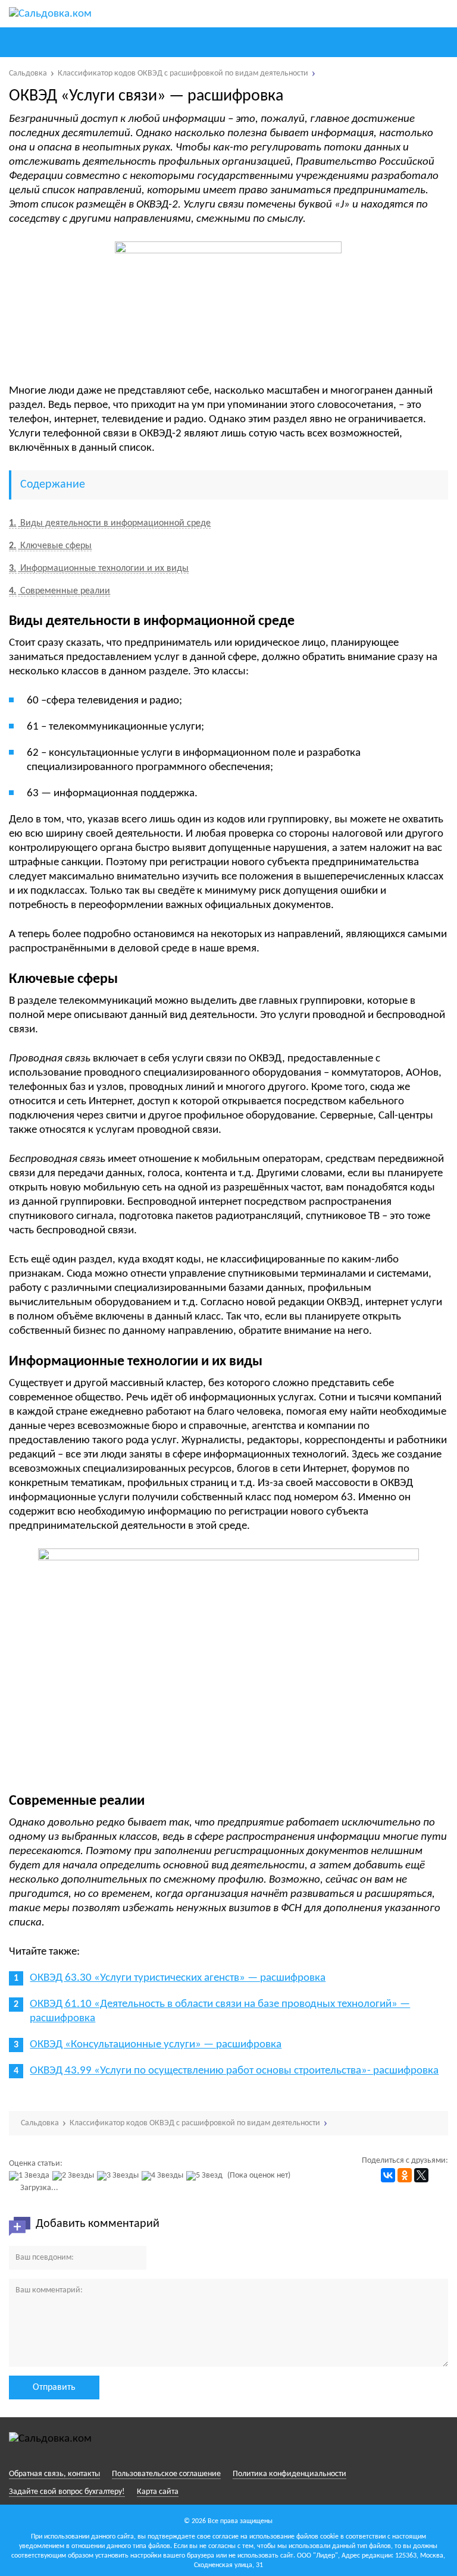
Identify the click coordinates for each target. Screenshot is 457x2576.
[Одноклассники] (405, 2175)
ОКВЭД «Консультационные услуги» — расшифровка (156, 2045)
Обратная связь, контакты (54, 2474)
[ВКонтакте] (388, 2175)
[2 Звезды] (75, 2176)
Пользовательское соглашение (166, 2474)
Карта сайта (158, 2492)
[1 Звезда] (31, 2176)
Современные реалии (60, 591)
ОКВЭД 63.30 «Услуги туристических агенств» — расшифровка (178, 1978)
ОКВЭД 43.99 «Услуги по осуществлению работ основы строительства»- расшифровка (234, 2071)
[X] (421, 2175)
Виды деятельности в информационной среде (110, 523)
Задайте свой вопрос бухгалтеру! (67, 2492)
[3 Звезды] (119, 2176)
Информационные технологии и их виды (99, 568)
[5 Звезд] (206, 2176)
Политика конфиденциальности (289, 2474)
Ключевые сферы (50, 546)
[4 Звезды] (164, 2176)
